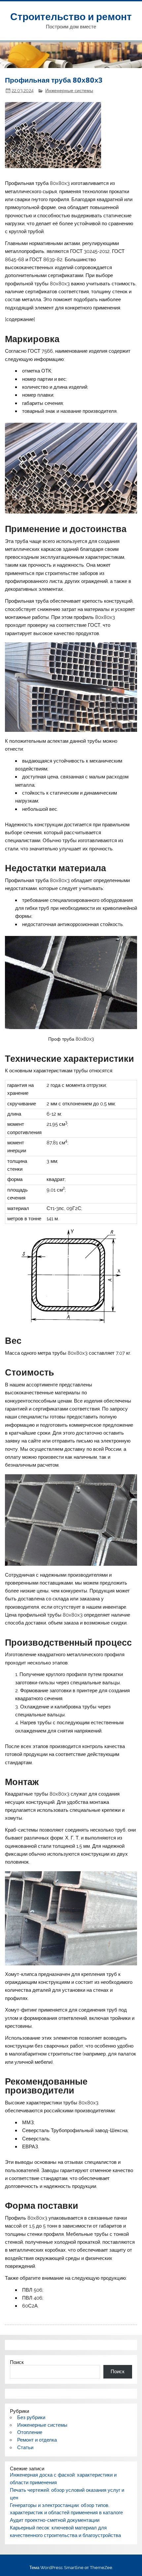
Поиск (17, 2362)
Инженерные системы (69, 90)
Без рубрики (31, 2417)
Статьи (25, 2448)
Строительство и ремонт (71, 16)
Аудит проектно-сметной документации (55, 2520)
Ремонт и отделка (37, 2440)
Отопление (30, 2432)
